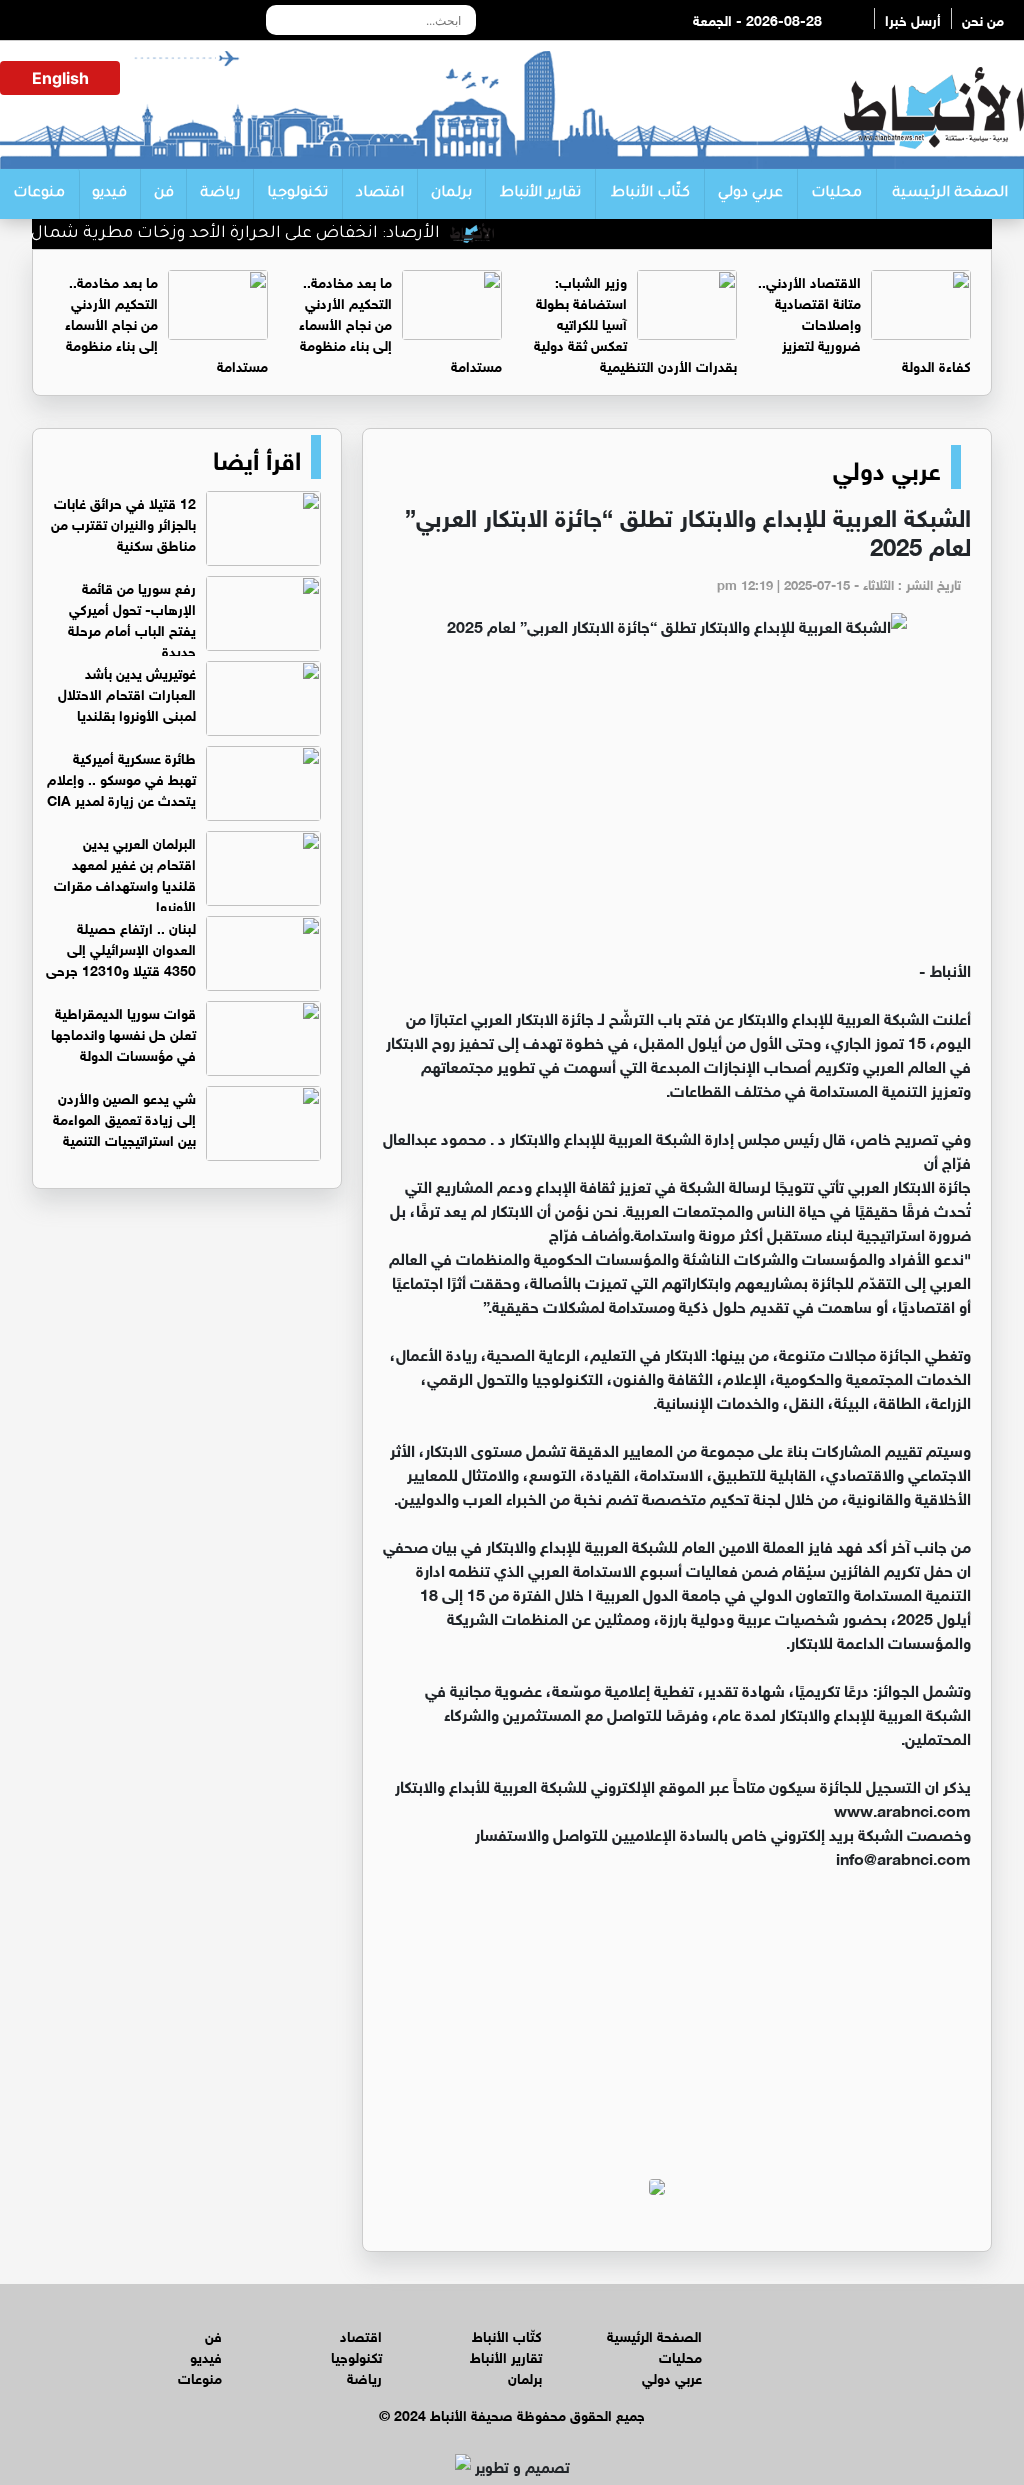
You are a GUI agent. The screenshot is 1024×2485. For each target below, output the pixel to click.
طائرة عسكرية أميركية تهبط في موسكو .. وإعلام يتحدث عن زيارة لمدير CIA (121, 777)
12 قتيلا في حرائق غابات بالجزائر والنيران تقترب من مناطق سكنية (123, 522)
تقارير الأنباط (540, 194)
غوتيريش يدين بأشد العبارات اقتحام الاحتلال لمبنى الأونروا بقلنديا (127, 692)
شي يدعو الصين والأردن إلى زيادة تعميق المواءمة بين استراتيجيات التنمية (124, 1117)
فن (164, 194)
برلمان (451, 194)
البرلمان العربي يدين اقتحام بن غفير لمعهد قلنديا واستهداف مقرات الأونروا (125, 873)
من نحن (983, 18)
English (60, 78)
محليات (836, 194)
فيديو (109, 194)
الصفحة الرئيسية (950, 194)
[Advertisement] (677, 807)
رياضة (220, 194)
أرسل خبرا (913, 18)
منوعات (39, 194)
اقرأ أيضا (257, 457)
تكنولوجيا (297, 194)
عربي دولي (750, 194)
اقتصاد (380, 194)
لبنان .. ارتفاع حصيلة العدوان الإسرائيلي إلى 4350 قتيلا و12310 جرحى (121, 947)
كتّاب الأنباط (650, 194)
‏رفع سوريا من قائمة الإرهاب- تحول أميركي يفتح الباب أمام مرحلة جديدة (132, 618)
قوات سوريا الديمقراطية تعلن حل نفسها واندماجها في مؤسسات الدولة (123, 1032)
